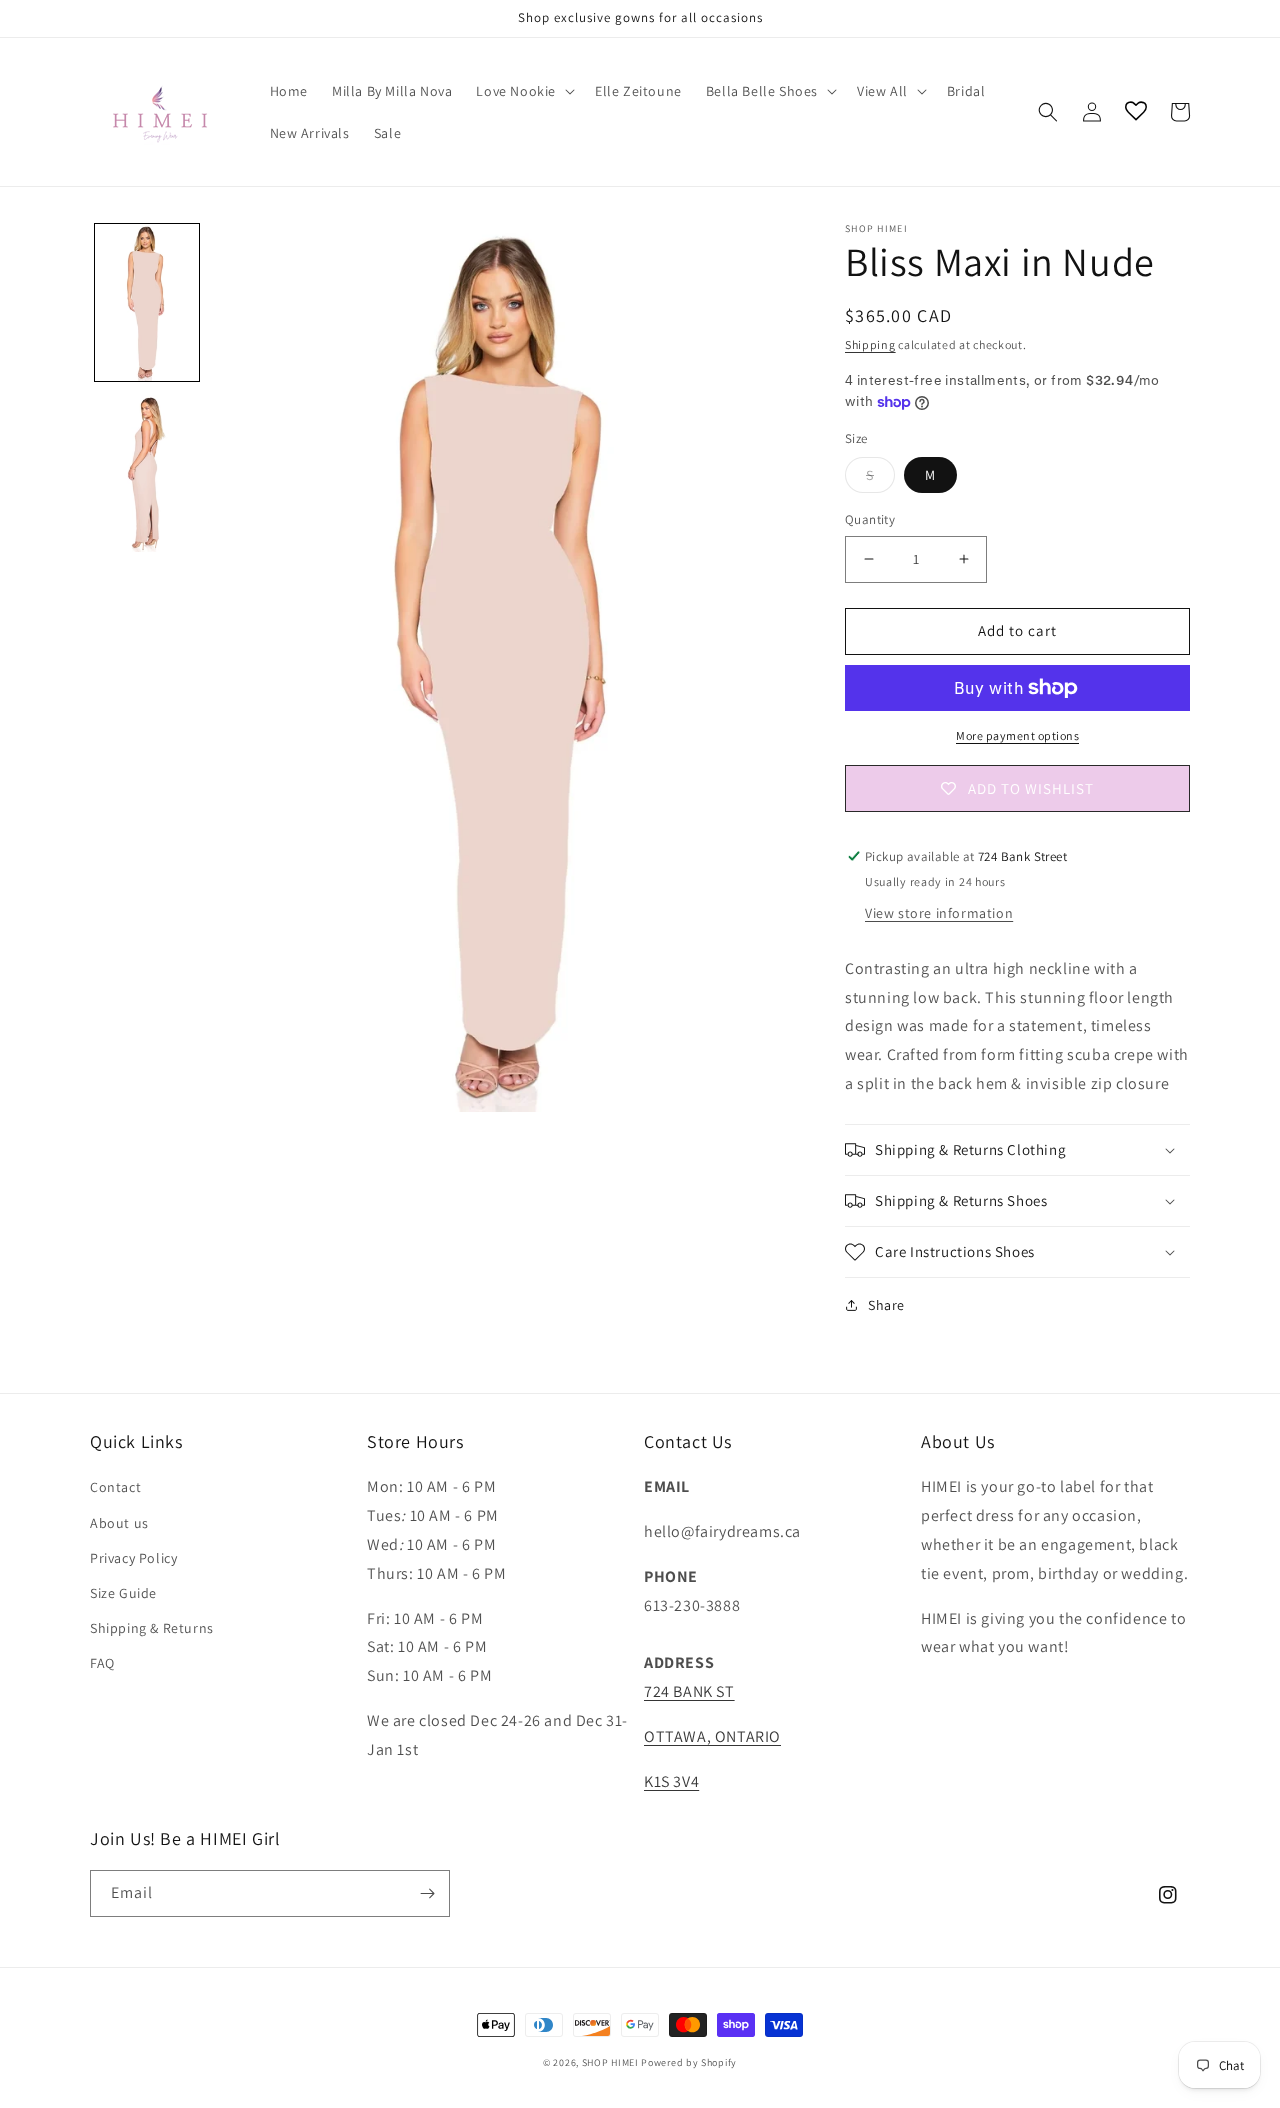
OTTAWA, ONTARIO (712, 1736)
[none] (147, 302)
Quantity (870, 519)
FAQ (102, 1663)
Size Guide (123, 1593)
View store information (939, 913)
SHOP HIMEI (610, 2062)
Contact (115, 1487)
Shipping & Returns (152, 1628)
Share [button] (886, 1305)
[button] (523, 91)
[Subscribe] (427, 1893)
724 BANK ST (689, 1691)
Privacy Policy (133, 1558)
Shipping (870, 344)
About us (119, 1523)
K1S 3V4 (671, 1781)
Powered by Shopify (689, 2062)
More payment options (1017, 735)
